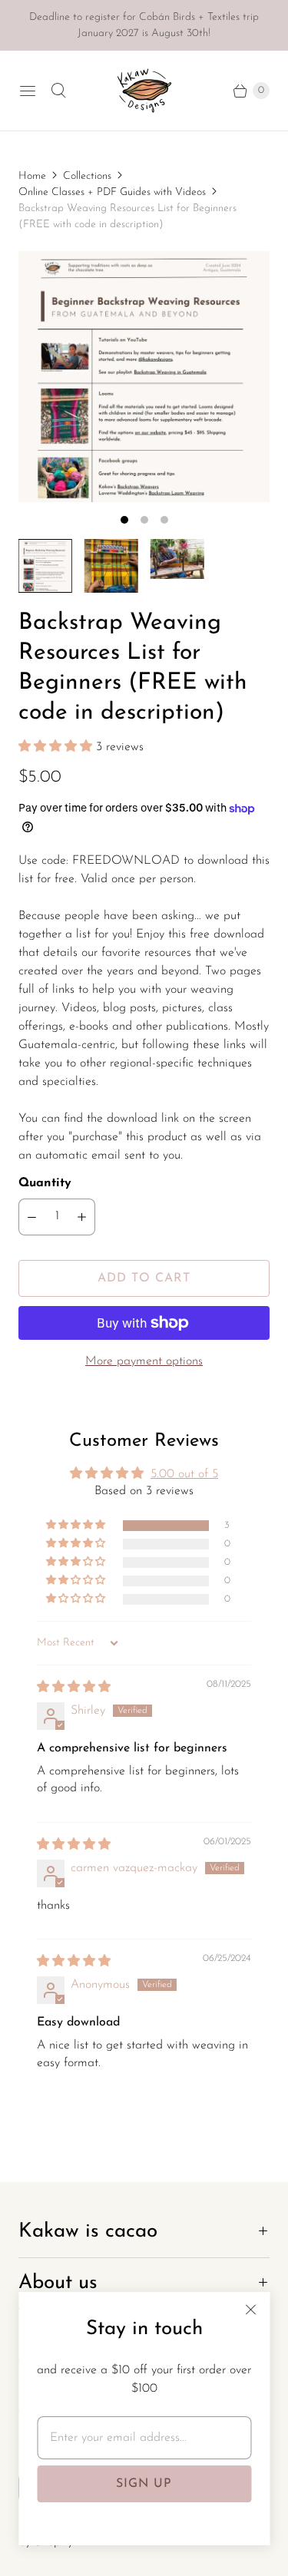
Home (32, 176)
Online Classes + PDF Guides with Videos (112, 192)
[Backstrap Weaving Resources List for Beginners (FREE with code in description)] (144, 377)
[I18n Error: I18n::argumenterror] (45, 566)
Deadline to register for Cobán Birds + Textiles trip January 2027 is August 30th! (144, 25)
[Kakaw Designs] (144, 91)
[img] (74, 1688)
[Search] (58, 91)
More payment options (144, 1361)
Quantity (45, 1183)
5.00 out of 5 (184, 1474)
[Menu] (28, 91)
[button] (57, 747)
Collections (87, 176)
